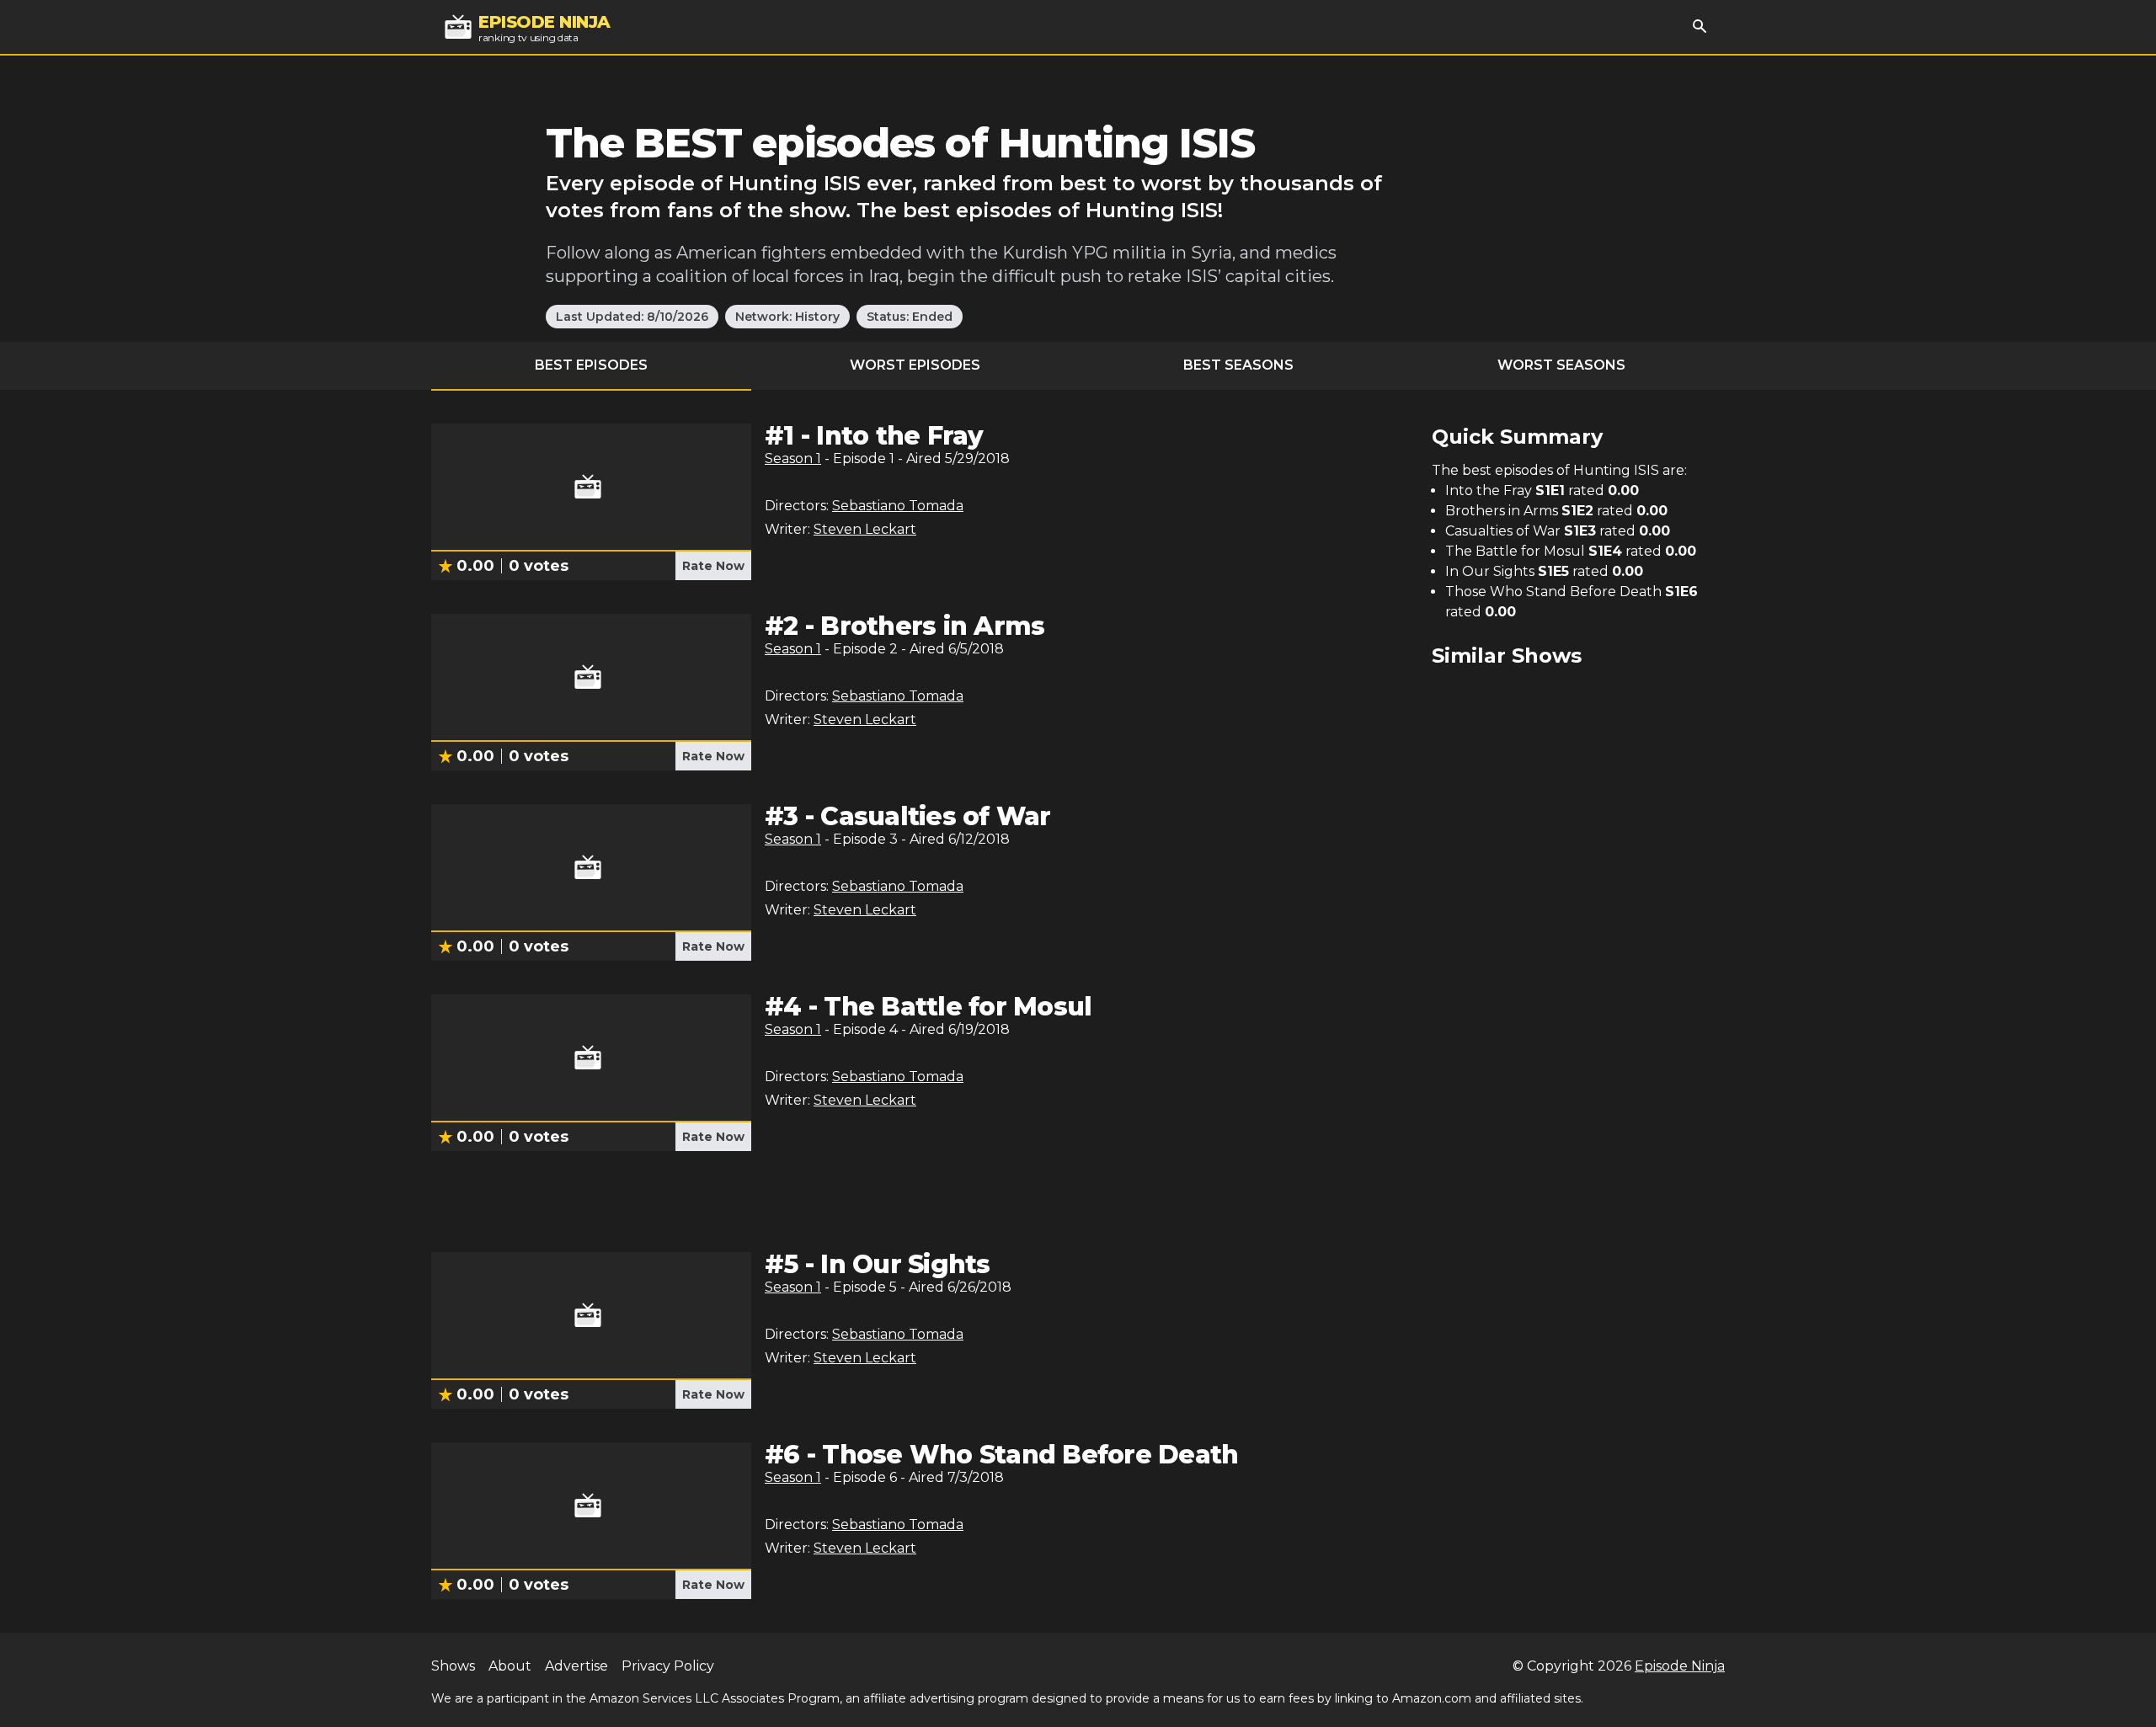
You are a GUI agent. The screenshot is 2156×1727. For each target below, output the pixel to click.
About (510, 1666)
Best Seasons (1238, 365)
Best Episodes (591, 365)
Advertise (576, 1666)
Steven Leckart (865, 529)
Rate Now (713, 566)
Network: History (787, 317)
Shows (453, 1666)
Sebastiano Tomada (898, 506)
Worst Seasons (1561, 365)
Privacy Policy (668, 1666)
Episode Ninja (1680, 1666)
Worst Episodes (915, 365)
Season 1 (793, 458)
